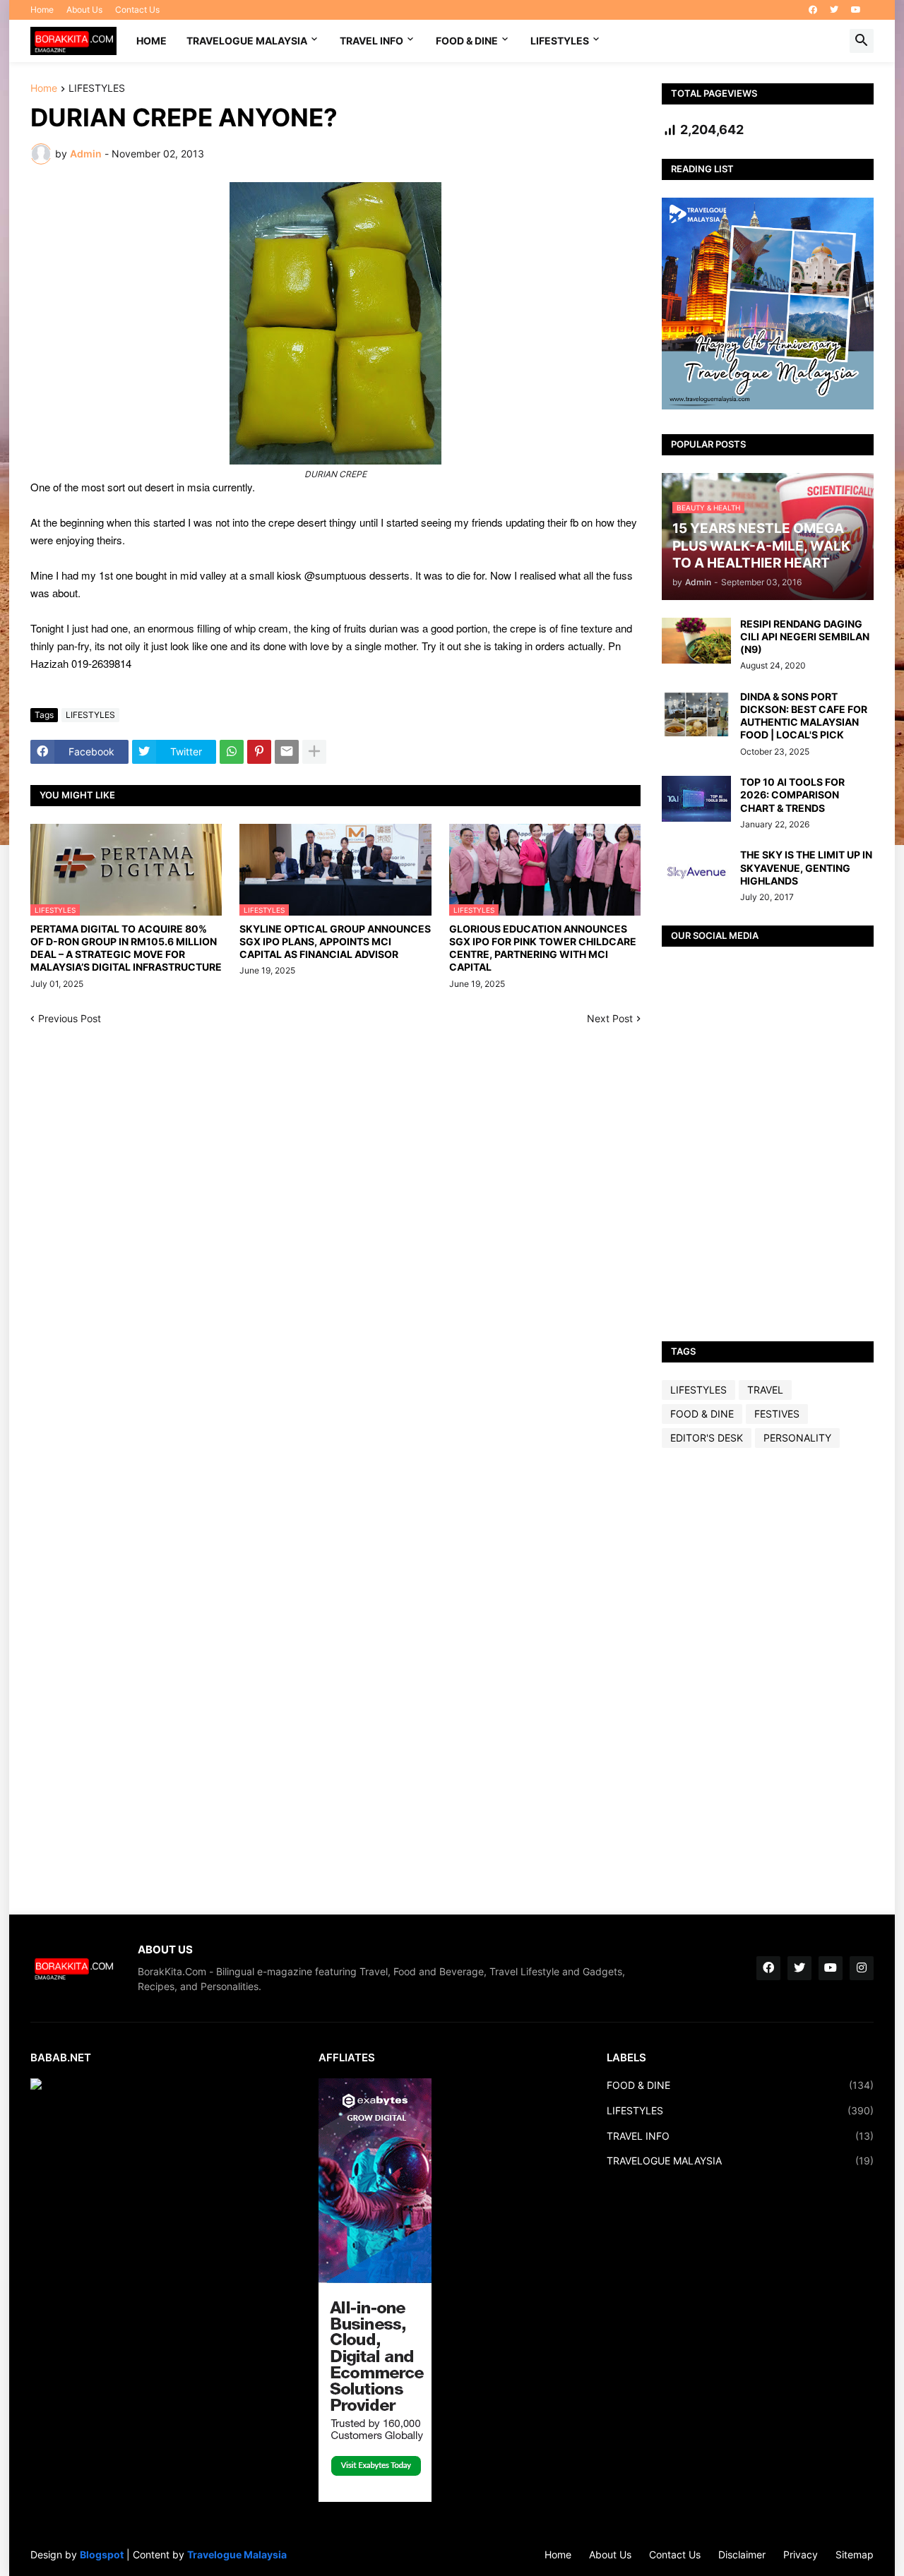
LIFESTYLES (560, 41)
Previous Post (70, 1018)
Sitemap (855, 2554)
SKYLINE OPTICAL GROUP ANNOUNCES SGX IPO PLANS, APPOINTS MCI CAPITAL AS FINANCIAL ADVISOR (335, 941)
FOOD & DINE (467, 41)
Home (42, 10)
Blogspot (102, 2554)
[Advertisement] (768, 1681)
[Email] (287, 752)
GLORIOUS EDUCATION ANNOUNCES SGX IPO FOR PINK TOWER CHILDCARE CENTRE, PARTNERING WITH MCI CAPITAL (543, 948)
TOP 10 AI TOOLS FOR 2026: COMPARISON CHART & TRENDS (792, 795)
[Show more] (314, 752)
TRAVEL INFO (371, 41)
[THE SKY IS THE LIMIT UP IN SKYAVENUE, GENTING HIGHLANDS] (696, 871)
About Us (84, 10)
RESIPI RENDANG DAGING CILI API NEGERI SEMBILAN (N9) (805, 636)
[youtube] (856, 10)
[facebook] (813, 10)
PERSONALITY (797, 1438)
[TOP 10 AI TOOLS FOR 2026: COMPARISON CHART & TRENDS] (696, 799)
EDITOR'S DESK (707, 1438)
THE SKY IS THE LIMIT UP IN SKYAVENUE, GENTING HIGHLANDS (806, 867)
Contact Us (137, 10)
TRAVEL (765, 1390)
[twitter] (834, 10)
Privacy (801, 2554)
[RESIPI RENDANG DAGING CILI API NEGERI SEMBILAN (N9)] (696, 641)
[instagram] (862, 1968)
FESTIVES (777, 1414)
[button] (862, 41)
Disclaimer (742, 2554)
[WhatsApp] (232, 752)
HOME (151, 41)
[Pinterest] (259, 752)
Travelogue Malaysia (237, 2554)
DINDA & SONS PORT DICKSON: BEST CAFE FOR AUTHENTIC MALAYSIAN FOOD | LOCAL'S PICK (804, 716)
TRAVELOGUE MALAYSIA (247, 41)
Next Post (610, 1018)
